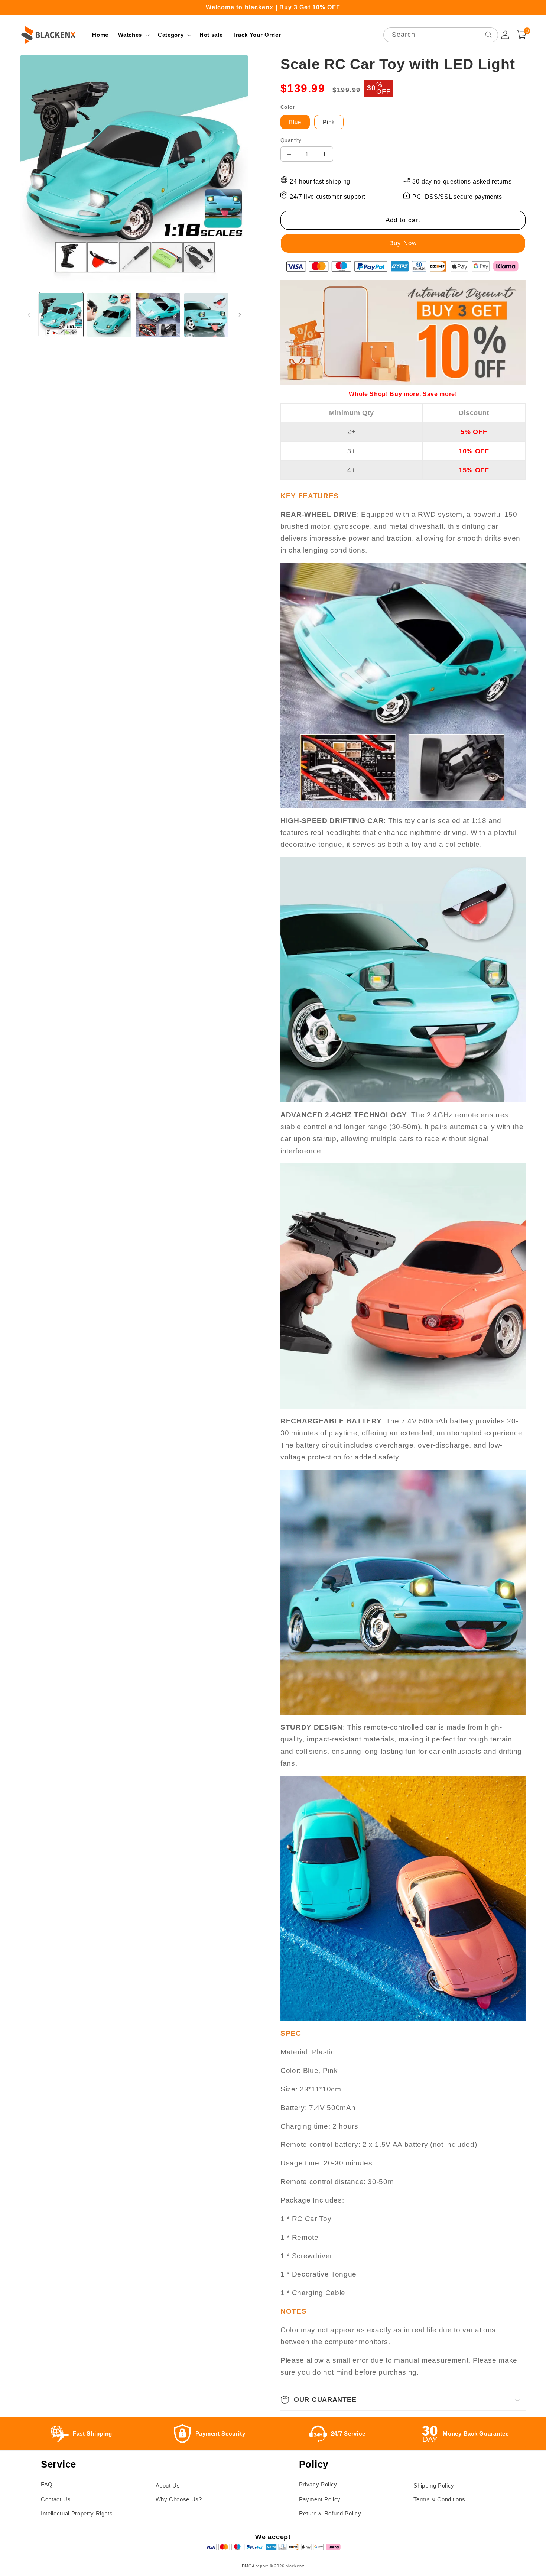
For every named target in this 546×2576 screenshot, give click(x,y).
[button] (133, 35)
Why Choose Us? (179, 2499)
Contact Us (56, 2499)
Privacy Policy (318, 2484)
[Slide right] (240, 315)
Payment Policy (320, 2499)
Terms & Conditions (439, 2499)
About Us (168, 2486)
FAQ (47, 2484)
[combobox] (441, 35)
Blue (295, 122)
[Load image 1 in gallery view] (61, 315)
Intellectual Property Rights (77, 2513)
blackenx (295, 2566)
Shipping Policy (434, 2486)
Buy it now (403, 243)
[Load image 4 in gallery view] (206, 315)
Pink (329, 122)
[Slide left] (29, 315)
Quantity (291, 140)
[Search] (488, 35)
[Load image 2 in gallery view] (109, 315)
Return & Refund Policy (330, 2513)
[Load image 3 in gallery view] (158, 315)
